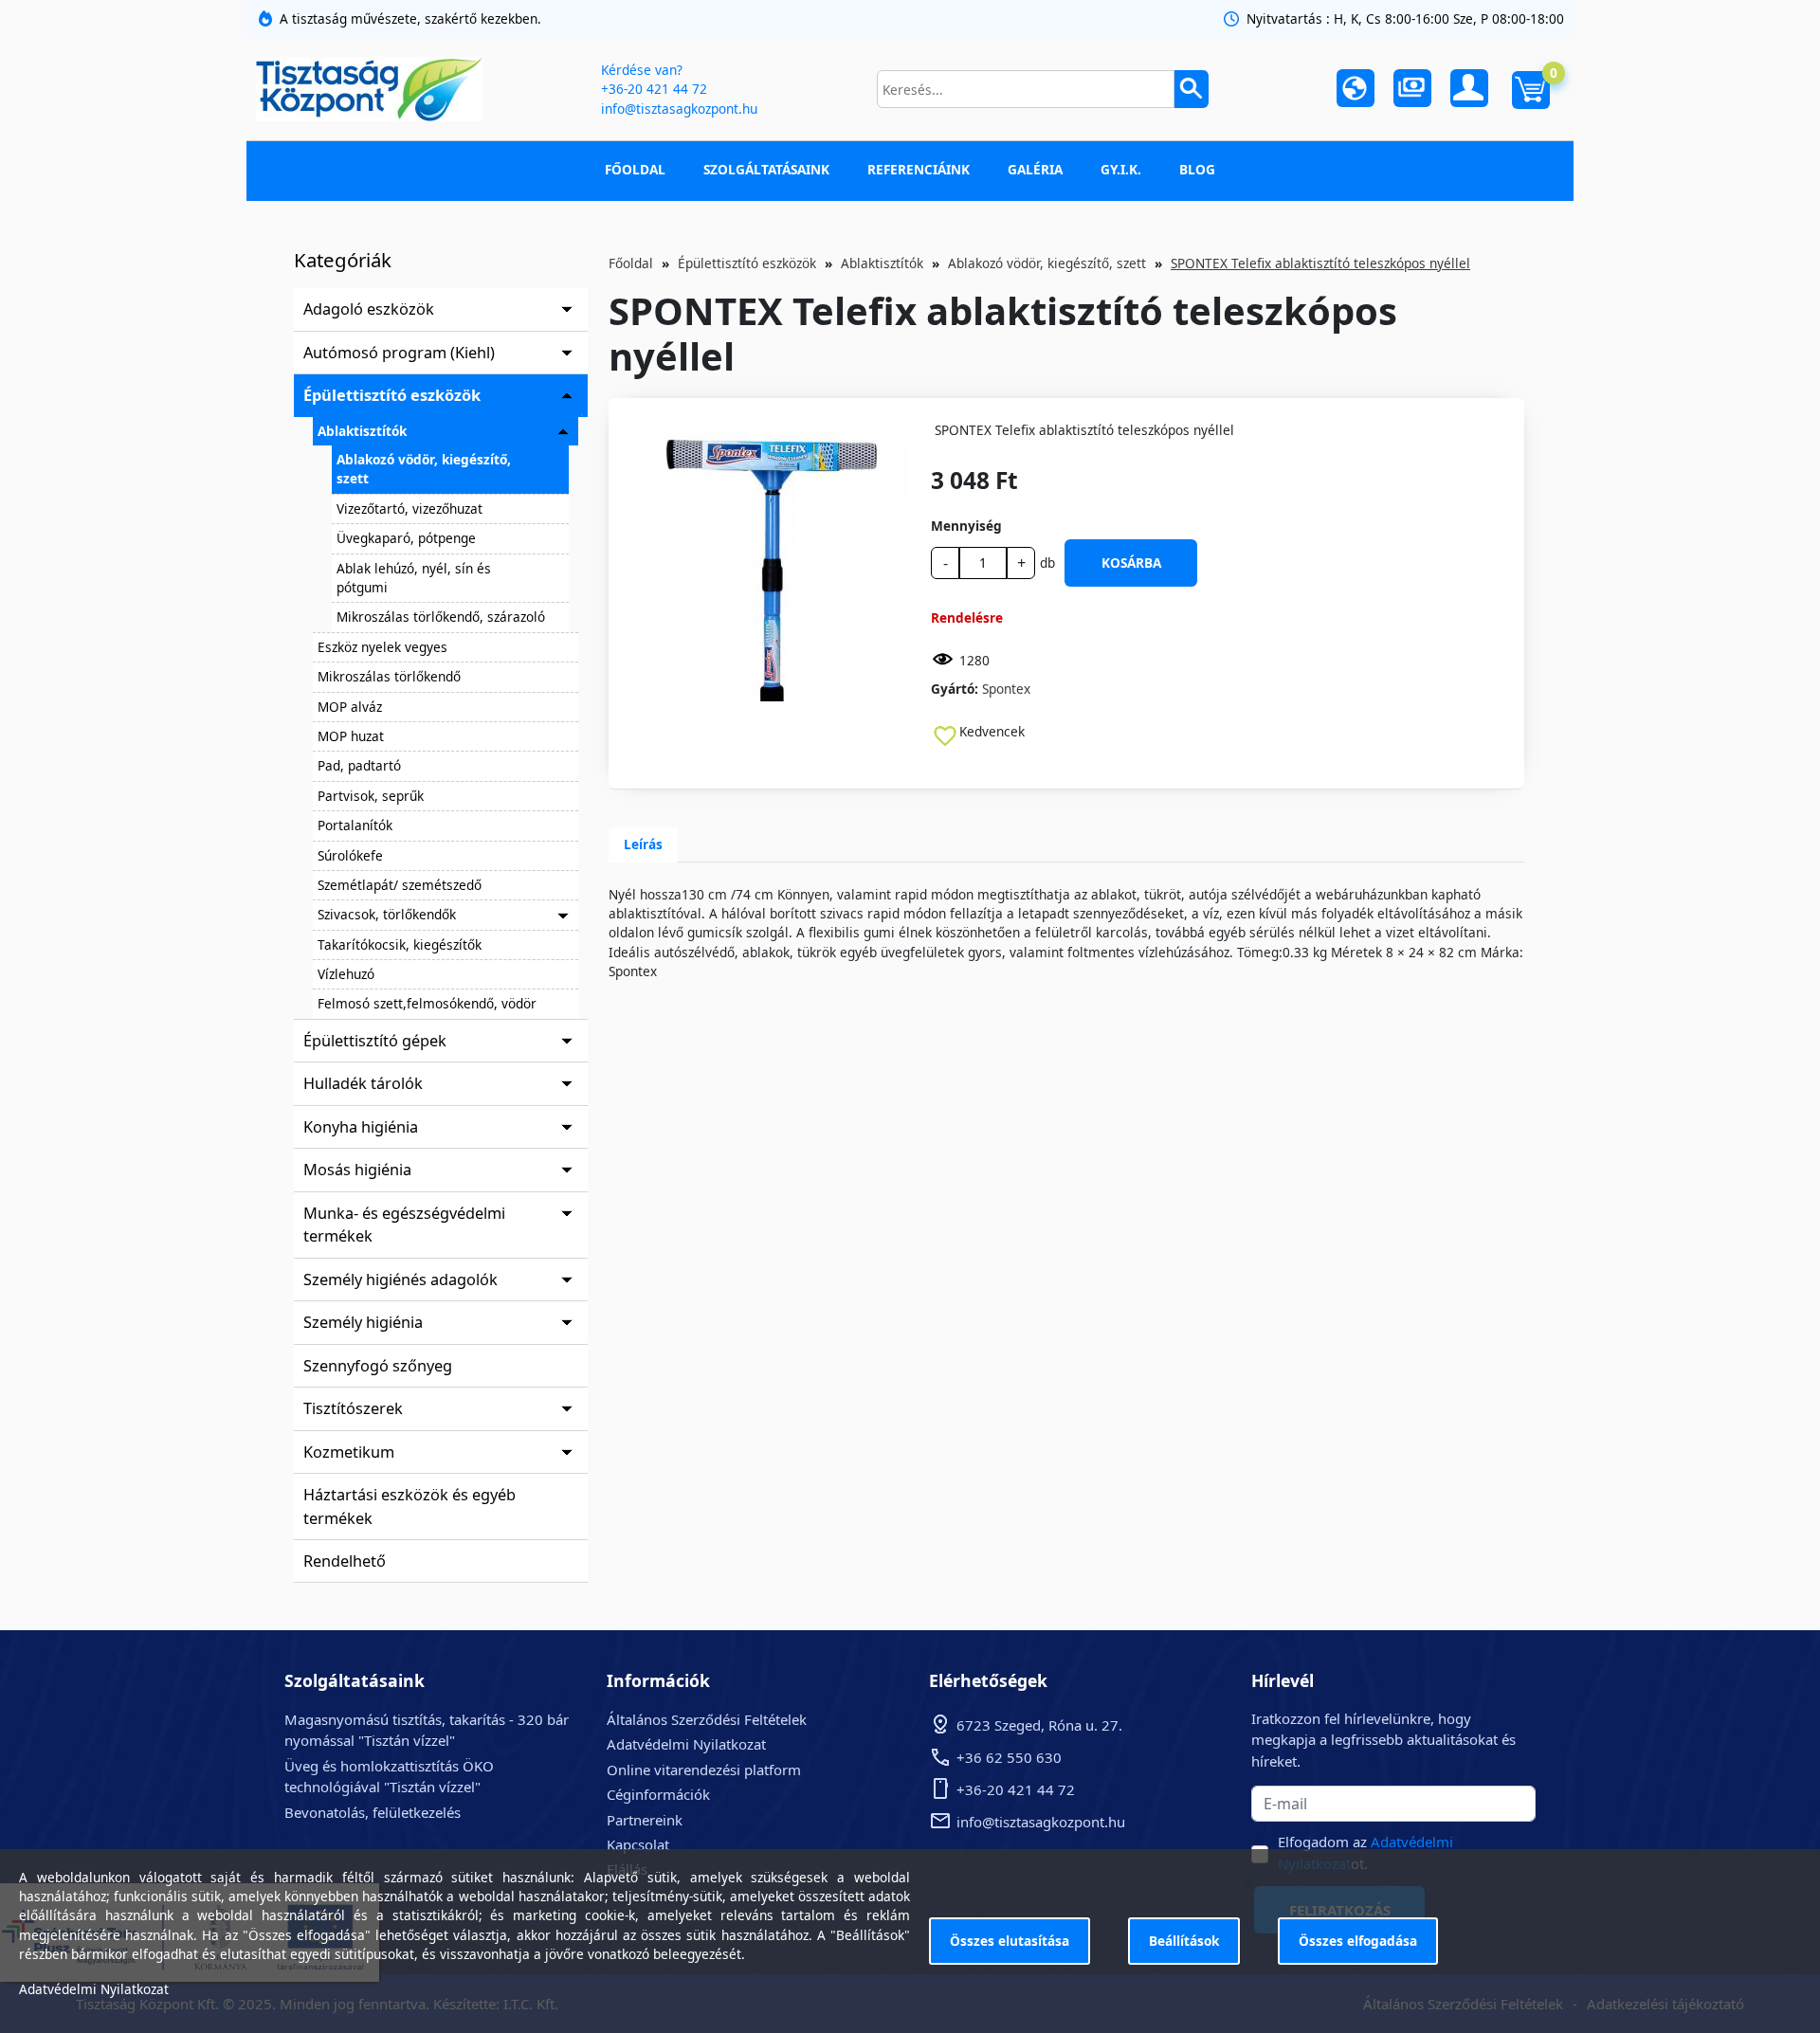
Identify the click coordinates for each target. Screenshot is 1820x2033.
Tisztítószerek (353, 1408)
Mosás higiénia (357, 1170)
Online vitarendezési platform (704, 1770)
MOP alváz (350, 707)
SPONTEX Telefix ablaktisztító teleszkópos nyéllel (1320, 263)
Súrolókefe (350, 855)
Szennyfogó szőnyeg (378, 1366)
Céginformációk (658, 1794)
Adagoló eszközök (369, 309)
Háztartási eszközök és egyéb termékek (409, 1506)
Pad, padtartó (359, 765)
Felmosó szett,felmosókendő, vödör (427, 1003)
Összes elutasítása (1010, 1941)
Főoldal (635, 169)
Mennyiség (966, 526)
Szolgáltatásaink (766, 169)
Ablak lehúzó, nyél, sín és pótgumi (414, 578)
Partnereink (645, 1820)
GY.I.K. (1121, 169)
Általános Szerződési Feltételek (707, 1719)
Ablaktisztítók (362, 431)
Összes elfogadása (1358, 1941)
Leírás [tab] (643, 844)
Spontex (1006, 689)
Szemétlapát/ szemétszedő (400, 885)
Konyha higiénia (361, 1127)
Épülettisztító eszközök (392, 395)
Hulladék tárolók (363, 1083)
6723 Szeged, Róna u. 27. (1039, 1725)
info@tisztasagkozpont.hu (679, 109)
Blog (1197, 169)
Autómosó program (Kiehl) (399, 353)
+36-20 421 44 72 (654, 89)
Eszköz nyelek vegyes (382, 647)
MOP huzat (351, 736)
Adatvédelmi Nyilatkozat (686, 1744)
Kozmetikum (349, 1452)
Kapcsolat (638, 1844)
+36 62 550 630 (1009, 1757)
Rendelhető (345, 1561)
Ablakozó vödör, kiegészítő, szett (424, 469)
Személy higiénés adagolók (400, 1280)
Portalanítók (355, 825)
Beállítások (1184, 1941)
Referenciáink (919, 169)
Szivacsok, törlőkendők (387, 914)
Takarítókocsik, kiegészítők (400, 944)
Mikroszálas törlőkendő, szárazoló (441, 617)
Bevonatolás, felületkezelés (373, 1812)
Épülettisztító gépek (375, 1041)
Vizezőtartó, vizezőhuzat (409, 508)
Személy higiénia (363, 1322)
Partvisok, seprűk (371, 796)
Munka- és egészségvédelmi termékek (404, 1225)
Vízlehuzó (346, 974)
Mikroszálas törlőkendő (389, 676)
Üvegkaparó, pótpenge (406, 538)
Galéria (1035, 169)
